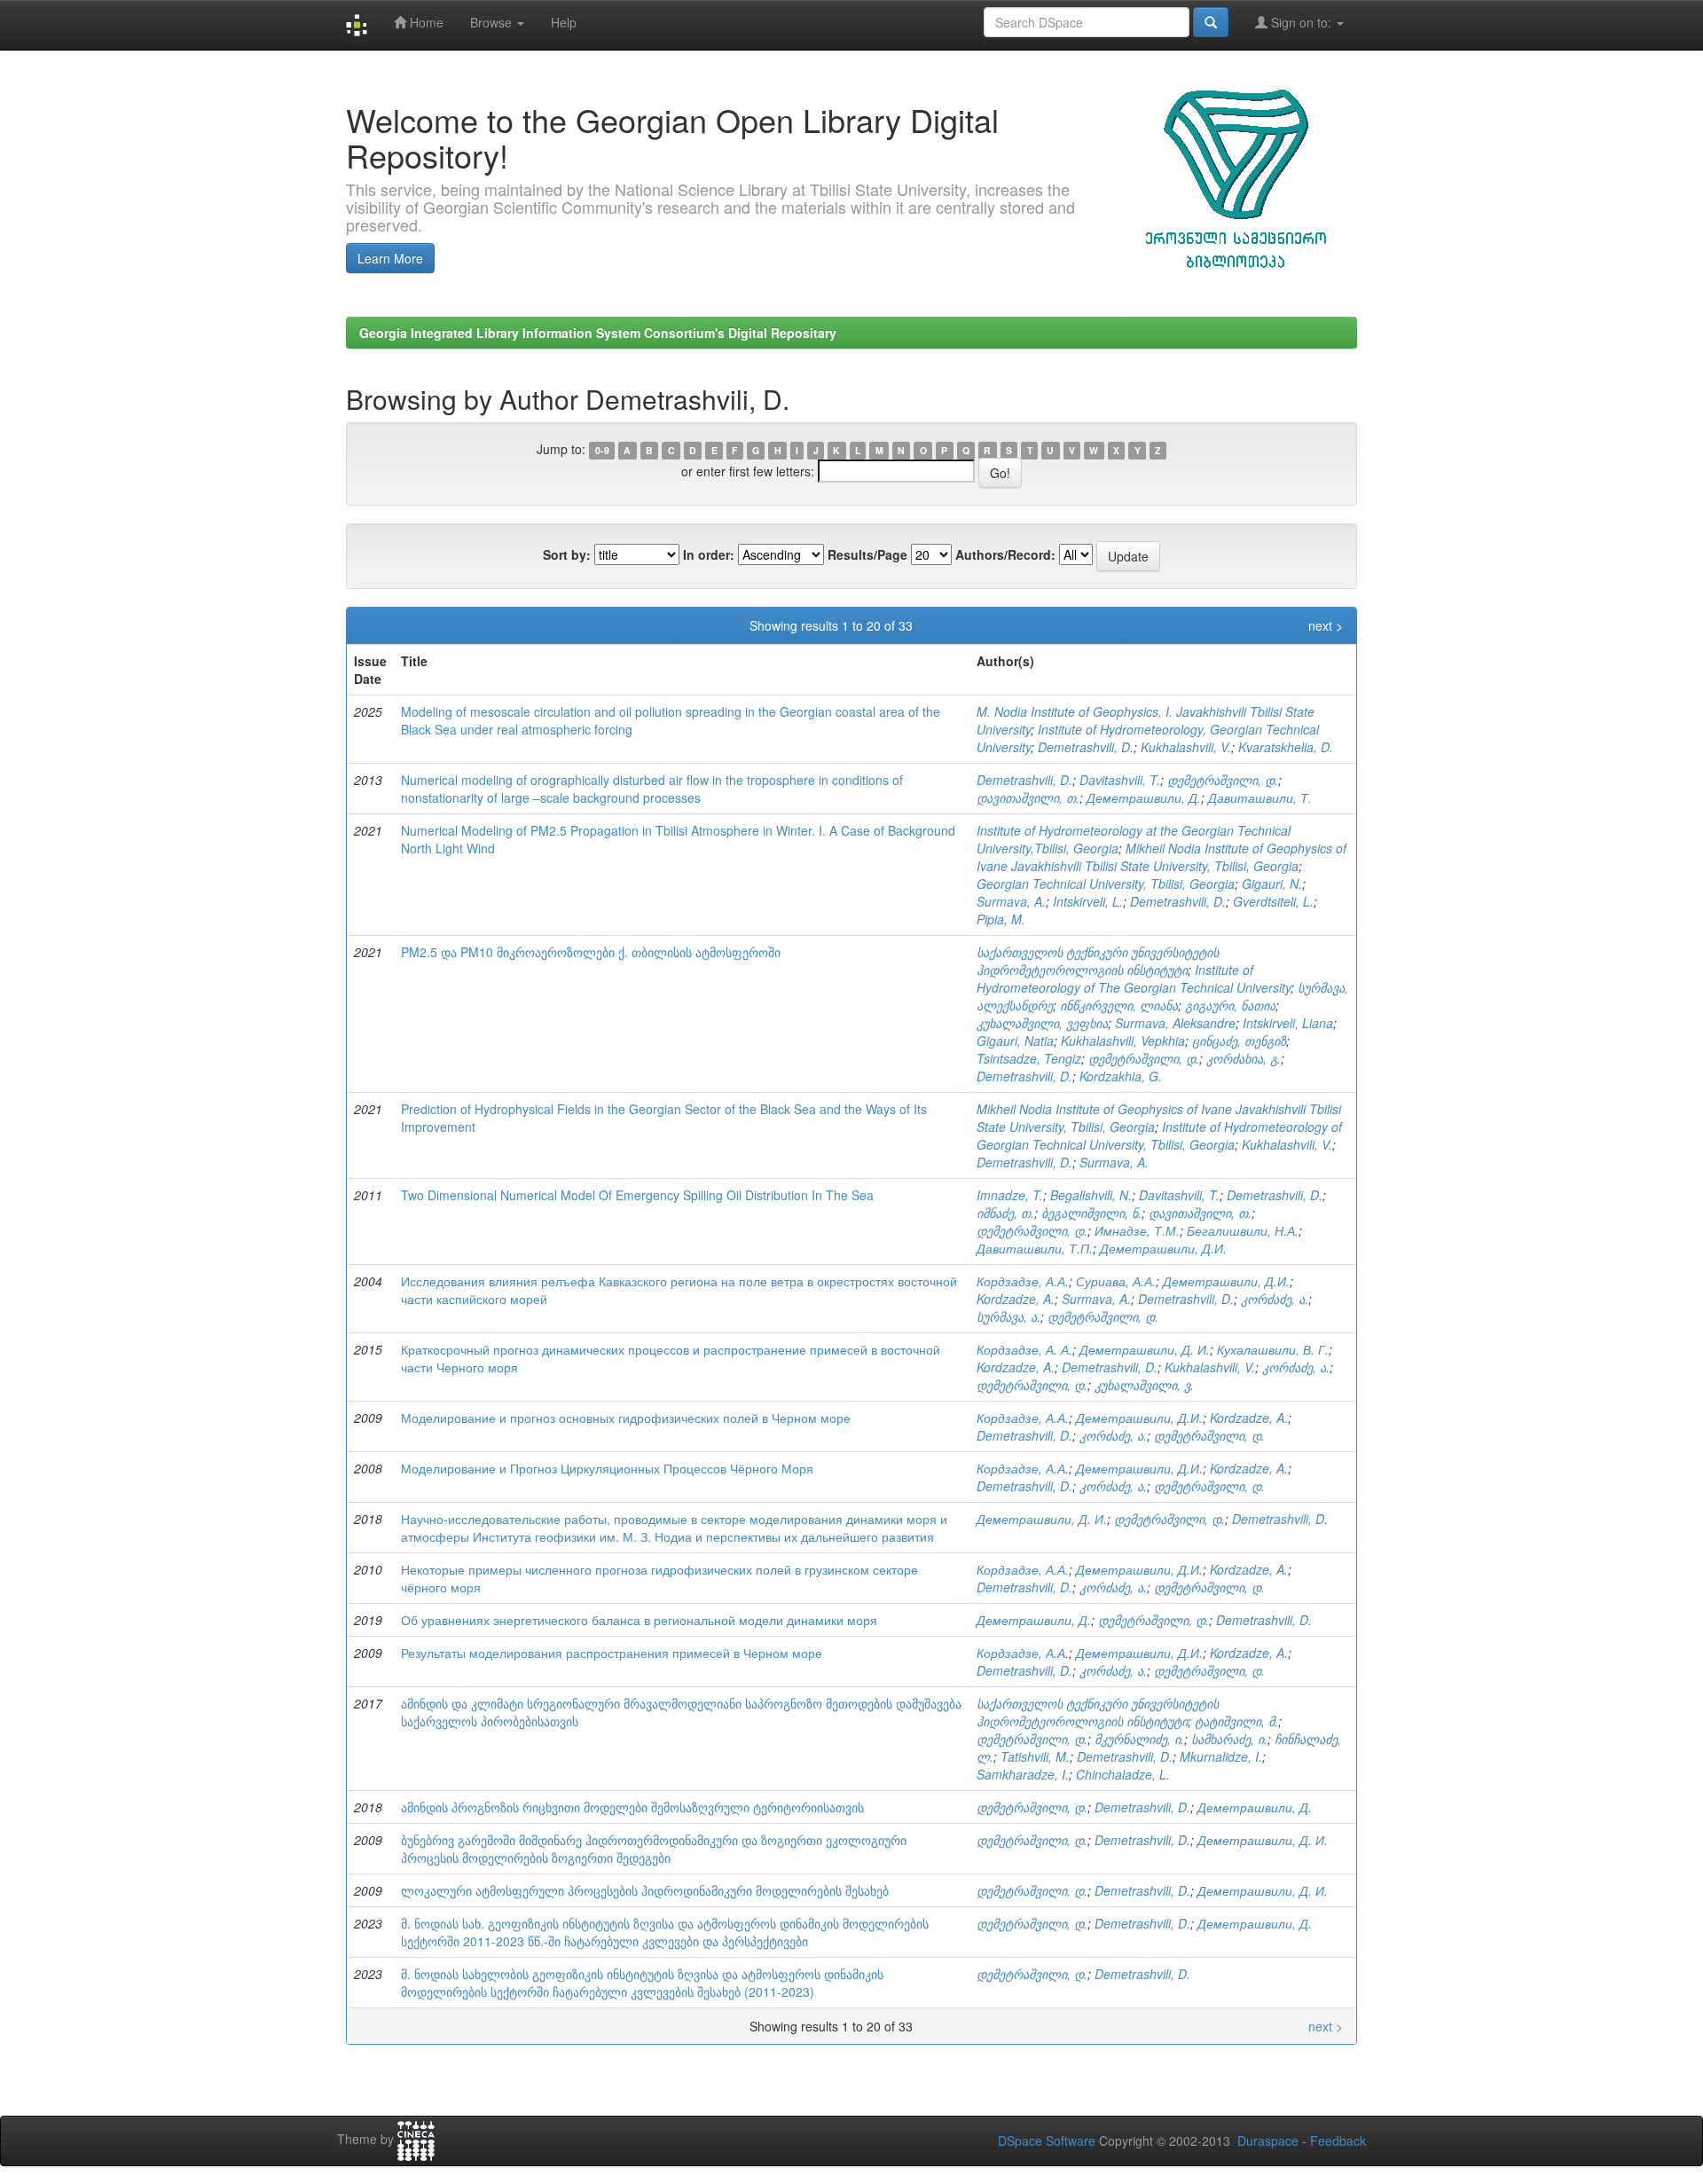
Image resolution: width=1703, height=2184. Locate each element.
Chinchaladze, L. (1123, 1774)
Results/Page (867, 554)
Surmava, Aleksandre (1175, 1023)
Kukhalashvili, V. (1186, 747)
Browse (493, 22)
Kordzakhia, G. (1121, 1076)
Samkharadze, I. (1023, 1774)
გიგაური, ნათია (1230, 1005)
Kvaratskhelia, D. (1286, 747)
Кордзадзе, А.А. (1023, 1281)
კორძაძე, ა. (1275, 1299)
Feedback (1338, 2141)
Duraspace (1268, 2141)
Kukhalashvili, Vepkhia (1123, 1041)
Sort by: (567, 554)
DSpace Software (1047, 2141)
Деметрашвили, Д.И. (1163, 1248)
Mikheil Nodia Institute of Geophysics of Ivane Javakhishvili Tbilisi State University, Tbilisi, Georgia (1161, 857)
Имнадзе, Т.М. (1137, 1230)
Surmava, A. (1011, 901)
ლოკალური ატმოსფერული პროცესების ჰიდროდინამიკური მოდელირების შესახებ (645, 1890)
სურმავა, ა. (1008, 1316)
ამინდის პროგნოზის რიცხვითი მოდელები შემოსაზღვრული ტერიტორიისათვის (632, 1807)
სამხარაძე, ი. (1229, 1739)
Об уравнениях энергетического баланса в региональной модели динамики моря (639, 1620)
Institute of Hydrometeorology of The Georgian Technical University (1134, 978)
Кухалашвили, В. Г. (1273, 1349)
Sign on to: (1301, 22)
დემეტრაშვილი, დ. (1223, 780)
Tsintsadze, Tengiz (1029, 1058)
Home (425, 22)
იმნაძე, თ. (1005, 1213)
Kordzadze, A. (1016, 1299)
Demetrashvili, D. (1086, 747)
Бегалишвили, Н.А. (1243, 1230)
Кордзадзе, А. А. (1024, 1349)
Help (564, 22)
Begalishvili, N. (1091, 1195)
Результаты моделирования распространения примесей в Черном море (612, 1653)
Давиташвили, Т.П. (1035, 1248)
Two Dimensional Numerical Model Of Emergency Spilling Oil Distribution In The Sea (637, 1195)
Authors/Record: (1005, 554)
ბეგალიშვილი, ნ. (1091, 1213)
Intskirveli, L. (1088, 901)
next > (1326, 625)
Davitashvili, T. (1120, 780)
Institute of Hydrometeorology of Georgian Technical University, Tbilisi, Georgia (1159, 1135)
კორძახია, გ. (1244, 1058)
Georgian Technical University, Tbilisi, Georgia (1106, 884)
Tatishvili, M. (1035, 1756)
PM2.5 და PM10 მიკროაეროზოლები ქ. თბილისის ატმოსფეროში (591, 952)
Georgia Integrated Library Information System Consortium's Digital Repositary (598, 333)
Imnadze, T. (1010, 1195)
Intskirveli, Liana (1288, 1023)
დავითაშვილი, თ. (1028, 797)
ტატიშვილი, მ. (1236, 1721)
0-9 (602, 450)
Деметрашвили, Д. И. (1145, 1349)
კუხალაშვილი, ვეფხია (1042, 1023)
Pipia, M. (1001, 919)
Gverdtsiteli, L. (1273, 901)
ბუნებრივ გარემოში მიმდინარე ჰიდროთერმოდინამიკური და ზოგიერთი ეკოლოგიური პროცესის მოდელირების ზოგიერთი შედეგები (654, 1849)
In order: (709, 554)
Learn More (390, 258)
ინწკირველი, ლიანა (1119, 1005)
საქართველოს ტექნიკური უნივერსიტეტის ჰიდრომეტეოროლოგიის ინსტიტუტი (1098, 961)
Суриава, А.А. (1116, 1281)
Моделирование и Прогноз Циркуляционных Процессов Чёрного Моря (607, 1468)
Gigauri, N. (1272, 884)
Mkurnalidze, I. (1221, 1756)
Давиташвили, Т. (1260, 797)
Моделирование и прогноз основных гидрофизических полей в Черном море (626, 1418)
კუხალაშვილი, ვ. (1144, 1385)
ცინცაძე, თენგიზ (1239, 1041)
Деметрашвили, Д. (1144, 797)
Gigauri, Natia (1015, 1041)
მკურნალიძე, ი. (1139, 1739)
